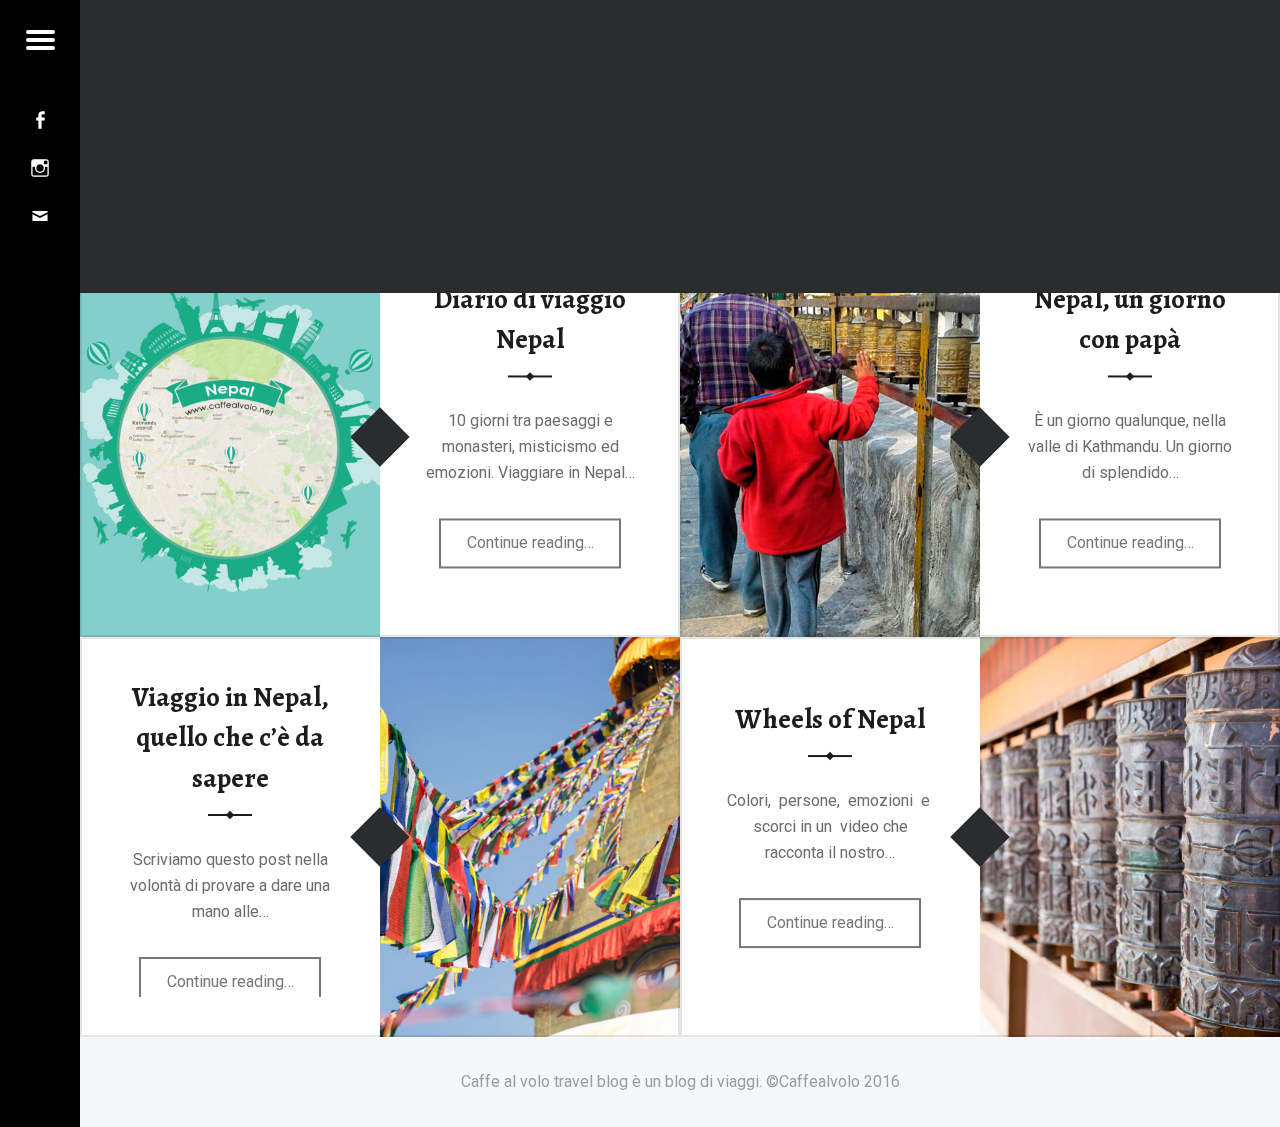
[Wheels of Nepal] (1130, 649)
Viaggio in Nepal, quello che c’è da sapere (230, 737)
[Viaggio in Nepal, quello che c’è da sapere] (530, 649)
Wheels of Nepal (830, 719)
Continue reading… (544, 550)
